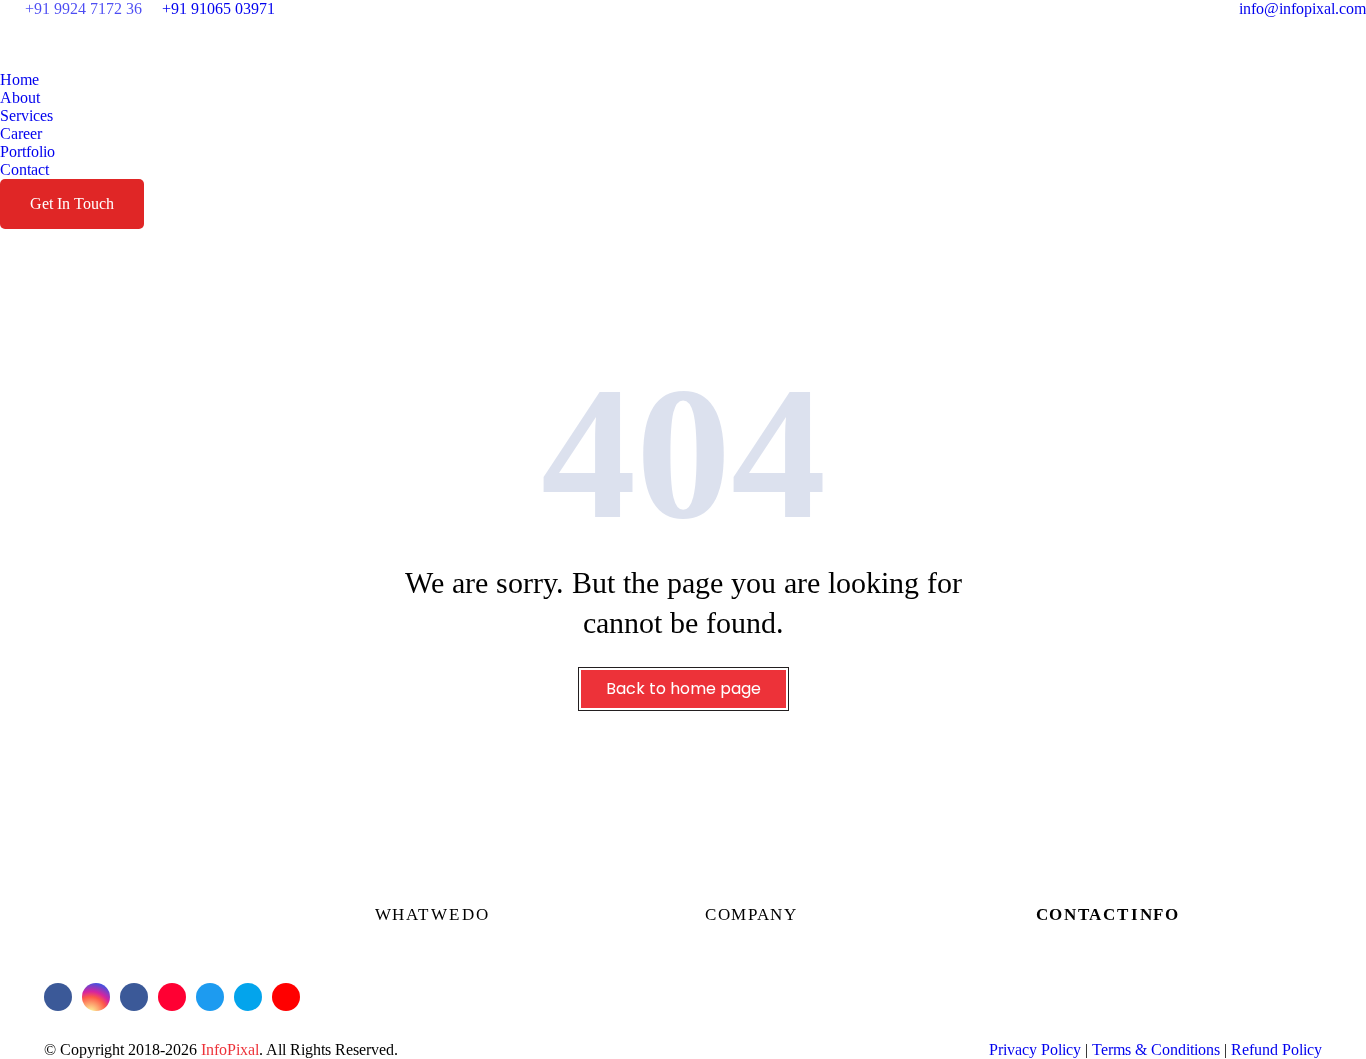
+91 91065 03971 (218, 8)
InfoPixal (230, 1049)
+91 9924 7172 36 (83, 8)
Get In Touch (72, 203)
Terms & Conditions (1156, 1049)
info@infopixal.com (1302, 8)
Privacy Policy (1035, 1049)
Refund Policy (1276, 1049)
